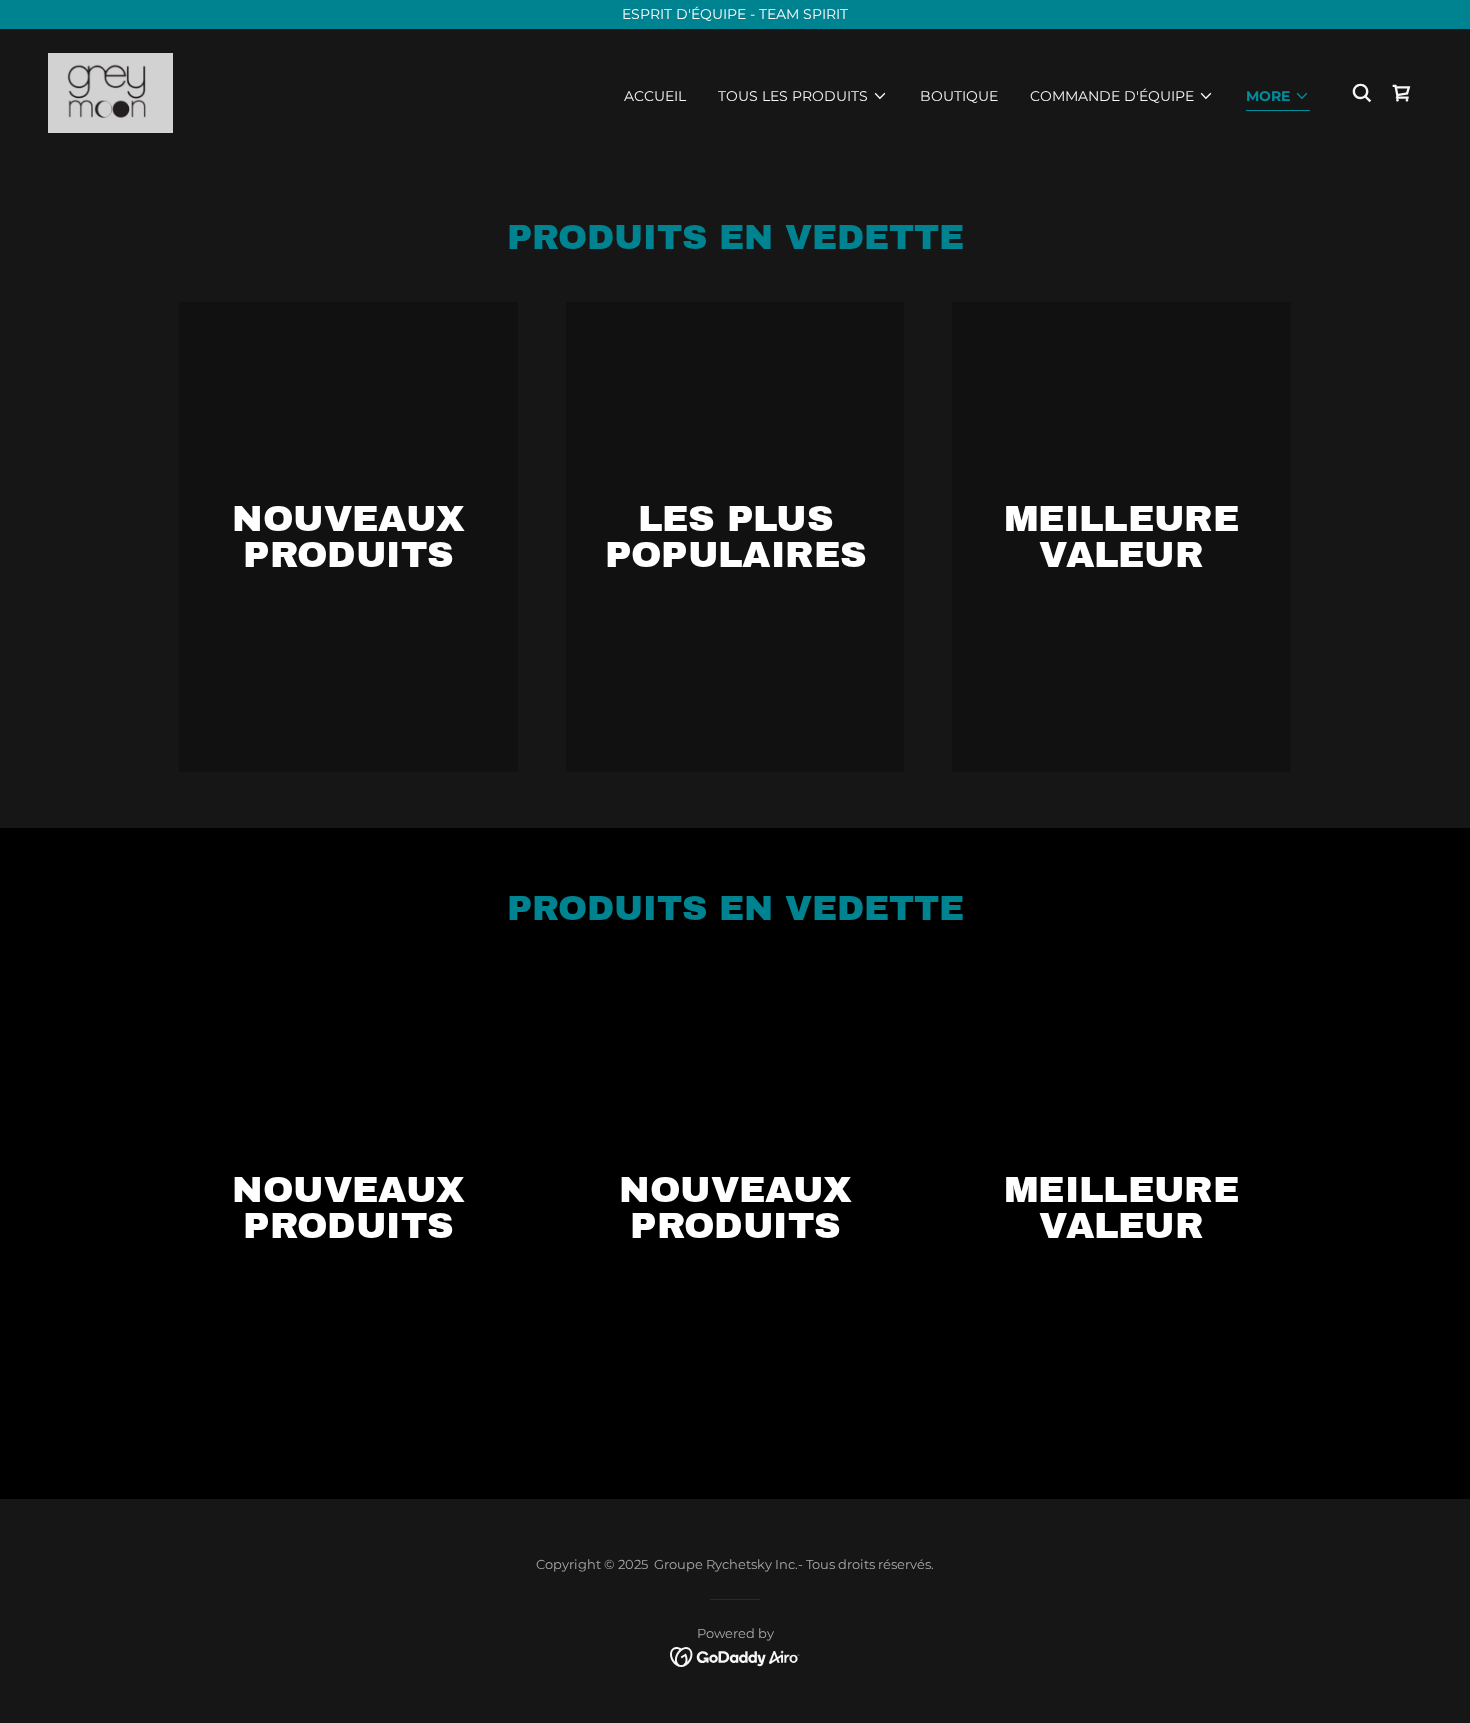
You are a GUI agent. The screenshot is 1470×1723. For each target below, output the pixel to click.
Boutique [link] (959, 96)
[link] (110, 92)
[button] (803, 96)
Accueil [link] (655, 96)
